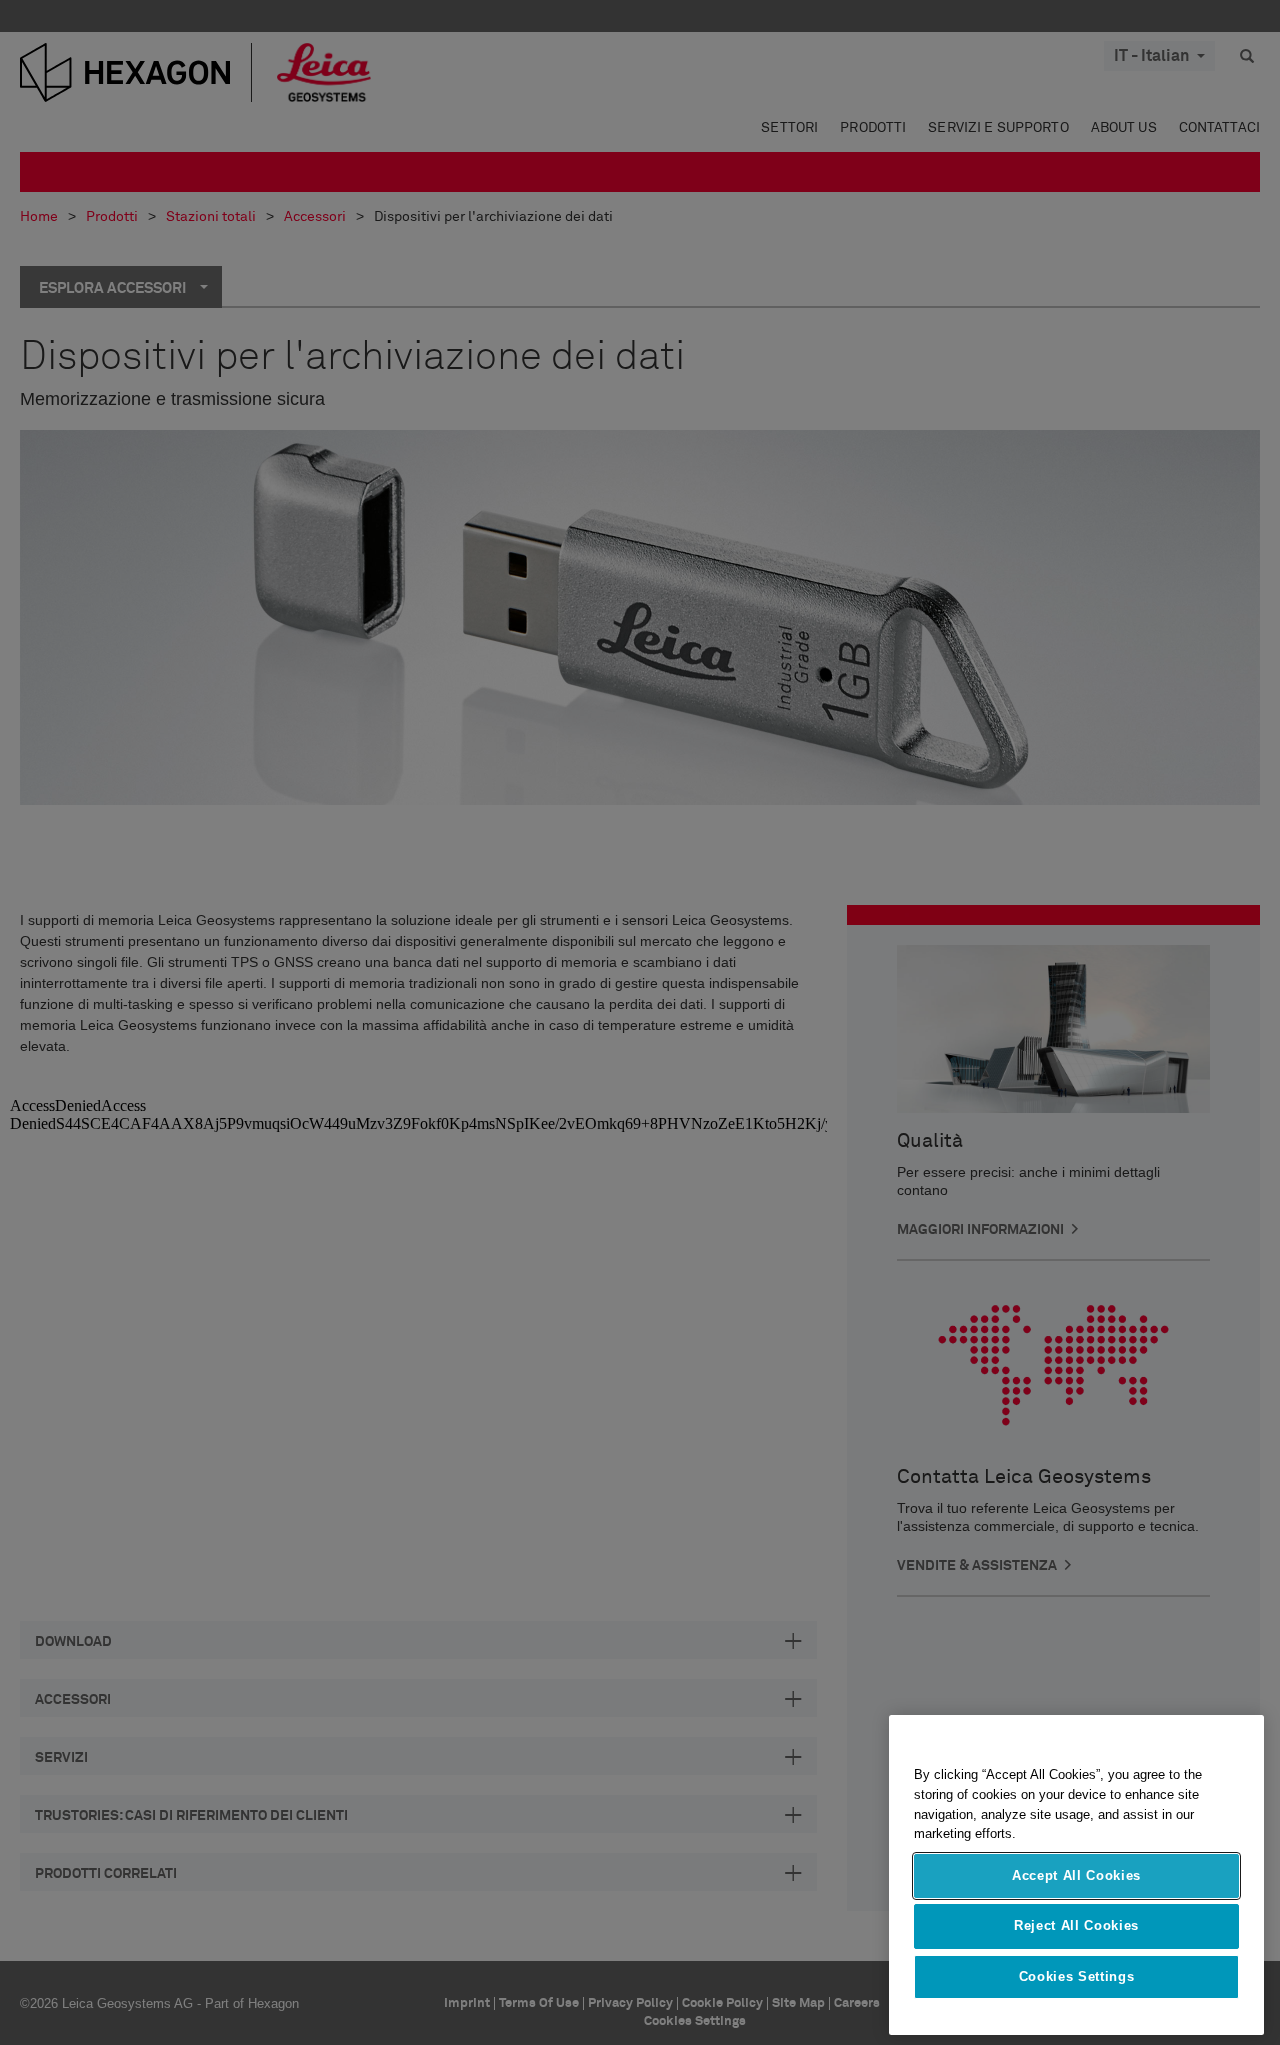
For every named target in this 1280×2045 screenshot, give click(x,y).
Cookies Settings (1077, 1976)
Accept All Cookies (1076, 1875)
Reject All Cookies (1076, 1925)
